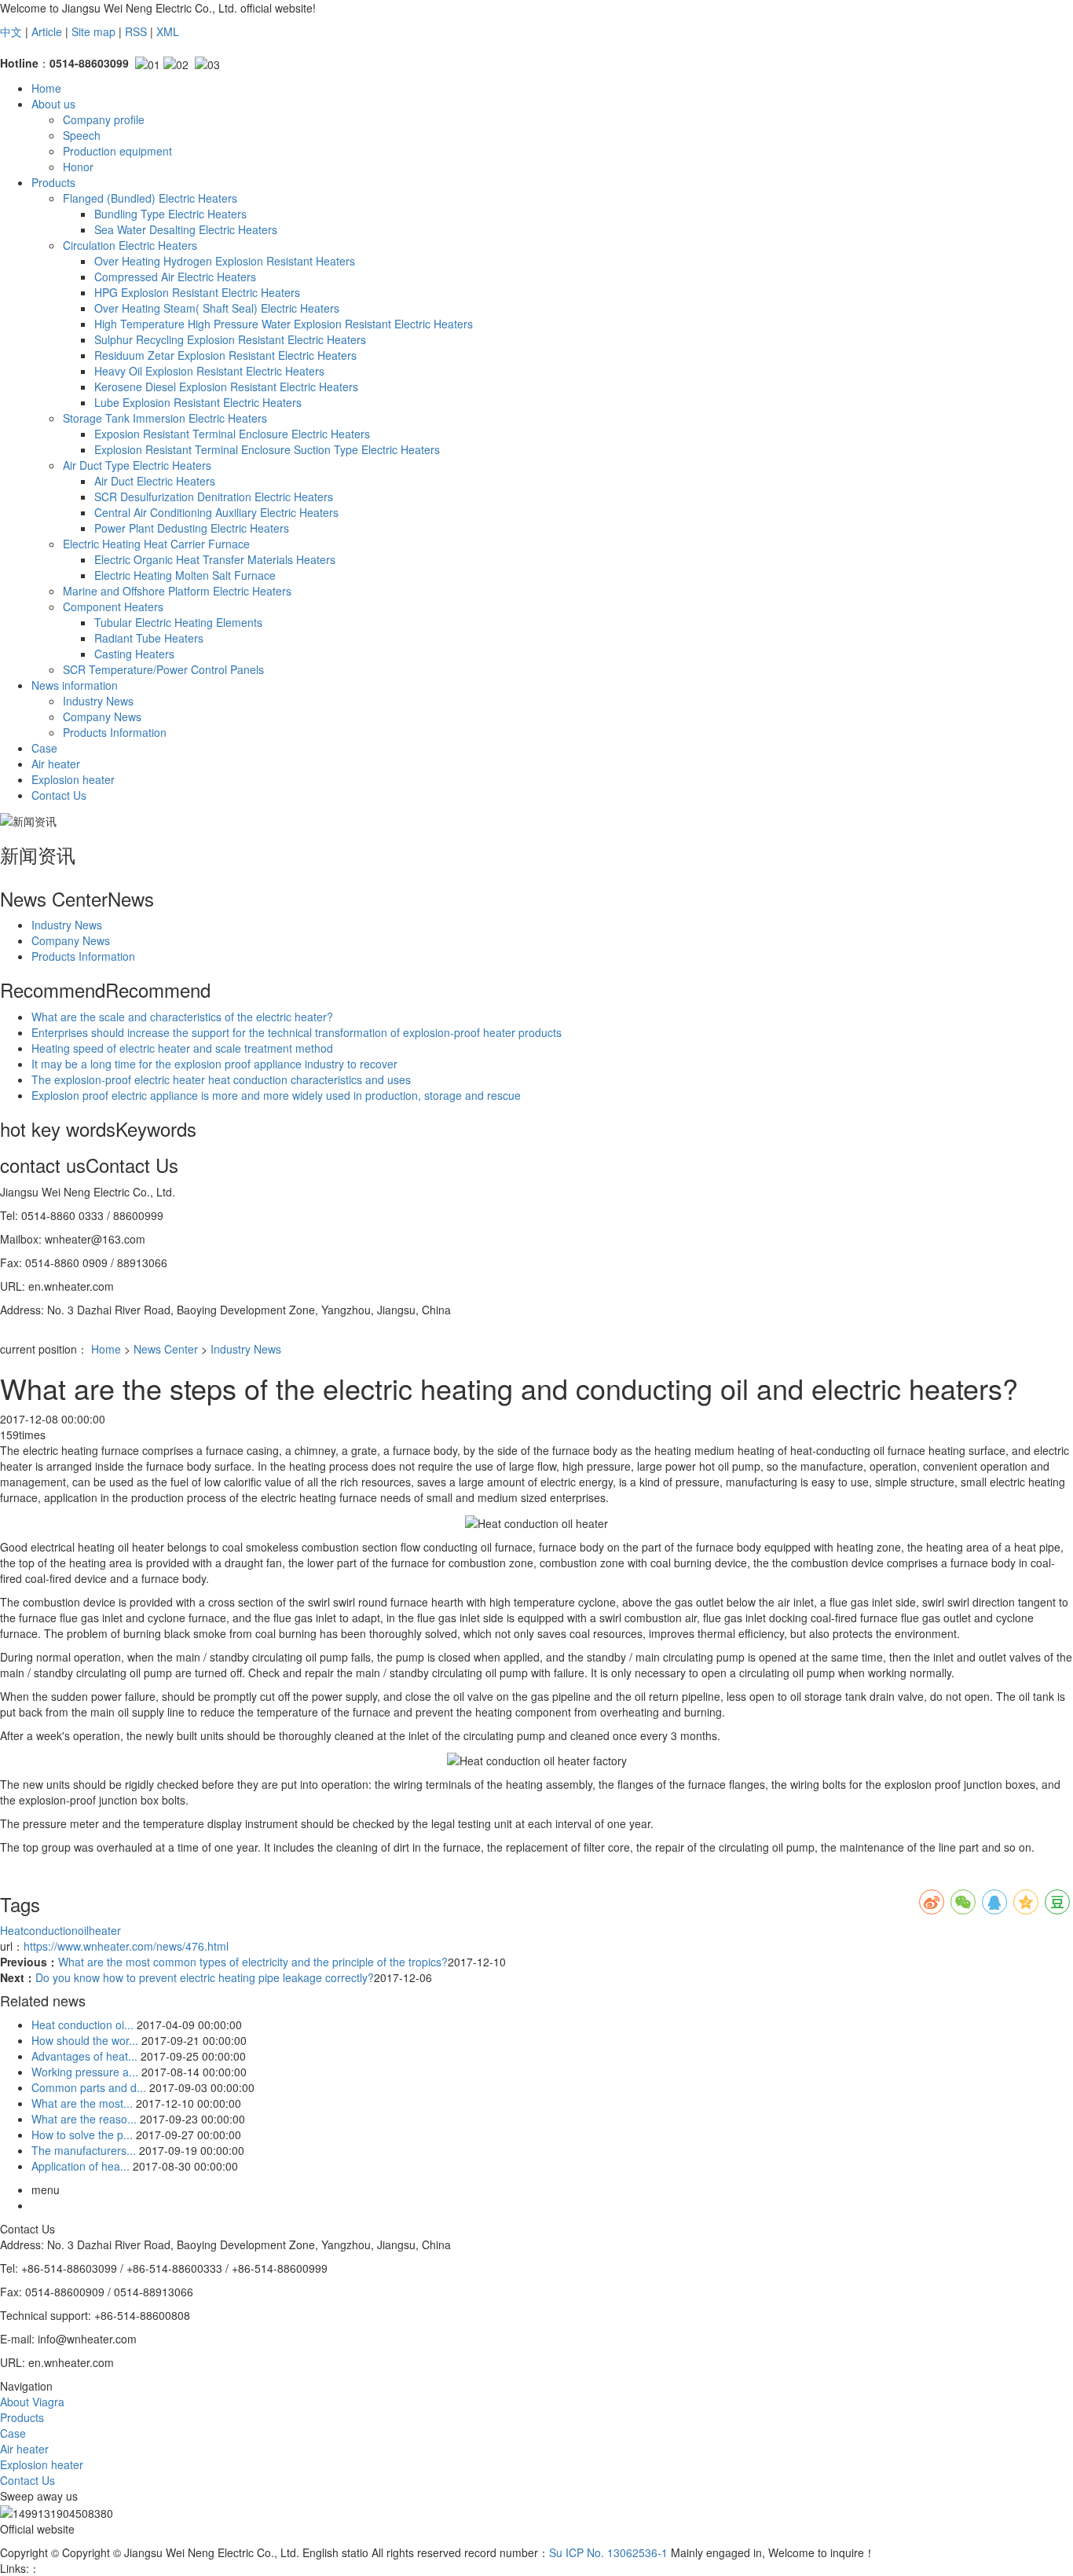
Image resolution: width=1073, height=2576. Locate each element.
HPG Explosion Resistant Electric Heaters (197, 292)
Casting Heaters (134, 654)
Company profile (104, 119)
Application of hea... (81, 2166)
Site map (93, 31)
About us (53, 104)
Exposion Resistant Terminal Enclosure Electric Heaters (232, 434)
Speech (82, 135)
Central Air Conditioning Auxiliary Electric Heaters (216, 512)
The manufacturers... (84, 2150)
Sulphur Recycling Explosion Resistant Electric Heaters (230, 339)
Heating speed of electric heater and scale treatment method (182, 1048)
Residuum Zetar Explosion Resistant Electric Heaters (225, 355)
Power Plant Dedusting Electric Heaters (192, 528)
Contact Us (59, 795)
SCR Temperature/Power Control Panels (163, 669)
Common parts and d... (89, 2087)
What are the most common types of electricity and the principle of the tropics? (253, 1962)
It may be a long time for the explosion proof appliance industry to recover (214, 1064)
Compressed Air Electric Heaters (175, 277)
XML (168, 31)
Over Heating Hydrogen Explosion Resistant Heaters (225, 261)
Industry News (98, 701)
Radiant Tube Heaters (149, 638)
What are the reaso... (84, 2119)
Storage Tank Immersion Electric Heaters (165, 418)
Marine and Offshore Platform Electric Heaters (177, 591)
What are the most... (82, 2103)
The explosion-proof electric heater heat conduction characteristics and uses (221, 1079)
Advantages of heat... (84, 2056)
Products (53, 182)
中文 (11, 31)
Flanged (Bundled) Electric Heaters (150, 198)
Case (44, 748)
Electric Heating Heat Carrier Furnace (156, 544)
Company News (102, 716)
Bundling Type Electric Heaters (170, 214)
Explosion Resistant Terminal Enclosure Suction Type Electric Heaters (267, 449)
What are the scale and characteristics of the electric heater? (182, 1017)
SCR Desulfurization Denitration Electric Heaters (214, 497)
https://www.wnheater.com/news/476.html (126, 1946)
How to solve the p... (82, 2134)
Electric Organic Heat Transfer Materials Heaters (215, 559)
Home (46, 88)
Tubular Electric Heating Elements (178, 622)
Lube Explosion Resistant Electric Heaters (198, 402)
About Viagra (32, 2402)
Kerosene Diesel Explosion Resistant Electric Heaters (226, 387)
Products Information (115, 732)
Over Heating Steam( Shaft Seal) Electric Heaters (217, 308)
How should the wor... (85, 2040)
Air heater (56, 764)
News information (75, 685)
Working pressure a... (85, 2072)
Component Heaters (113, 606)
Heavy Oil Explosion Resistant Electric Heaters (209, 371)
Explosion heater (73, 779)
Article (47, 31)
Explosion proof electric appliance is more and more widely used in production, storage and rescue (276, 1095)
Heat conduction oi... (82, 2025)
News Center (166, 1349)
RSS (136, 31)
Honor (78, 167)
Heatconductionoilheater (60, 1930)
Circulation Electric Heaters (130, 245)
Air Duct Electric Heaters (155, 481)
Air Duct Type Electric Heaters (137, 465)
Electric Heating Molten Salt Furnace (185, 575)
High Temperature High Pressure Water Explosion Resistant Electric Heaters (284, 324)
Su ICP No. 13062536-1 (608, 2552)
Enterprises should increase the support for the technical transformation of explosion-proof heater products (297, 1032)
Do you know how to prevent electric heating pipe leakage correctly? (205, 1977)
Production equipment (117, 151)
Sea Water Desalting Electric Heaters (186, 229)
